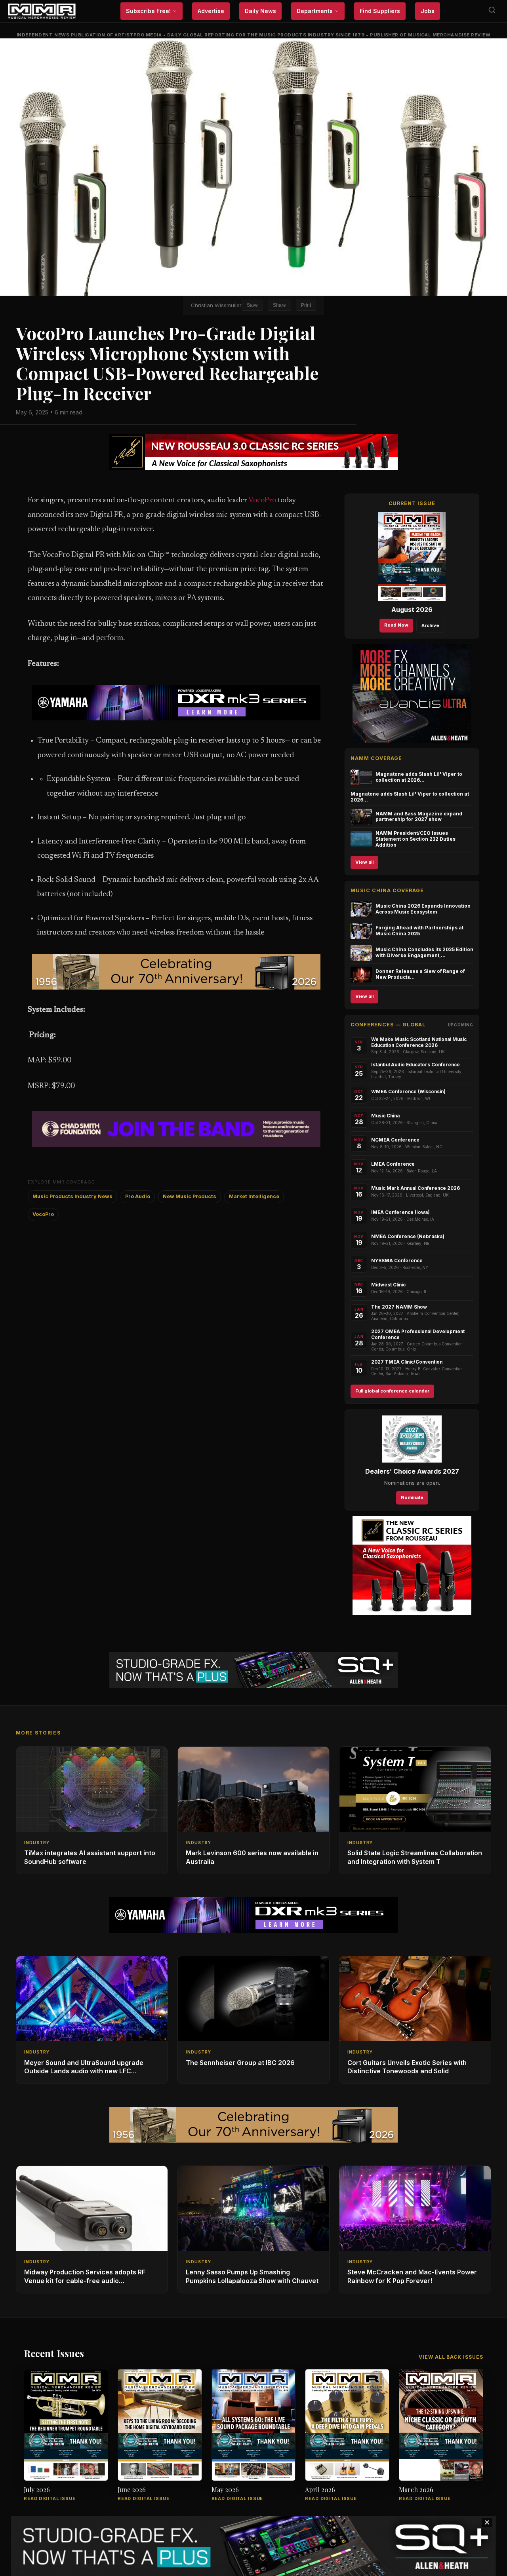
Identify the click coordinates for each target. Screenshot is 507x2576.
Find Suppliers (380, 11)
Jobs (428, 11)
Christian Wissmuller (216, 305)
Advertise (211, 11)
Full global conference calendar (392, 1391)
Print (306, 305)
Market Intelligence (254, 1196)
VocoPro (262, 501)
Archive (430, 625)
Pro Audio (138, 1196)
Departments (315, 11)
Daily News (260, 11)
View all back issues (451, 2357)
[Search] (492, 11)
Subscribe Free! (148, 11)
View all (364, 862)
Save (252, 305)
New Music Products (190, 1196)
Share (279, 305)
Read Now (396, 625)
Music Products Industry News (72, 1196)
